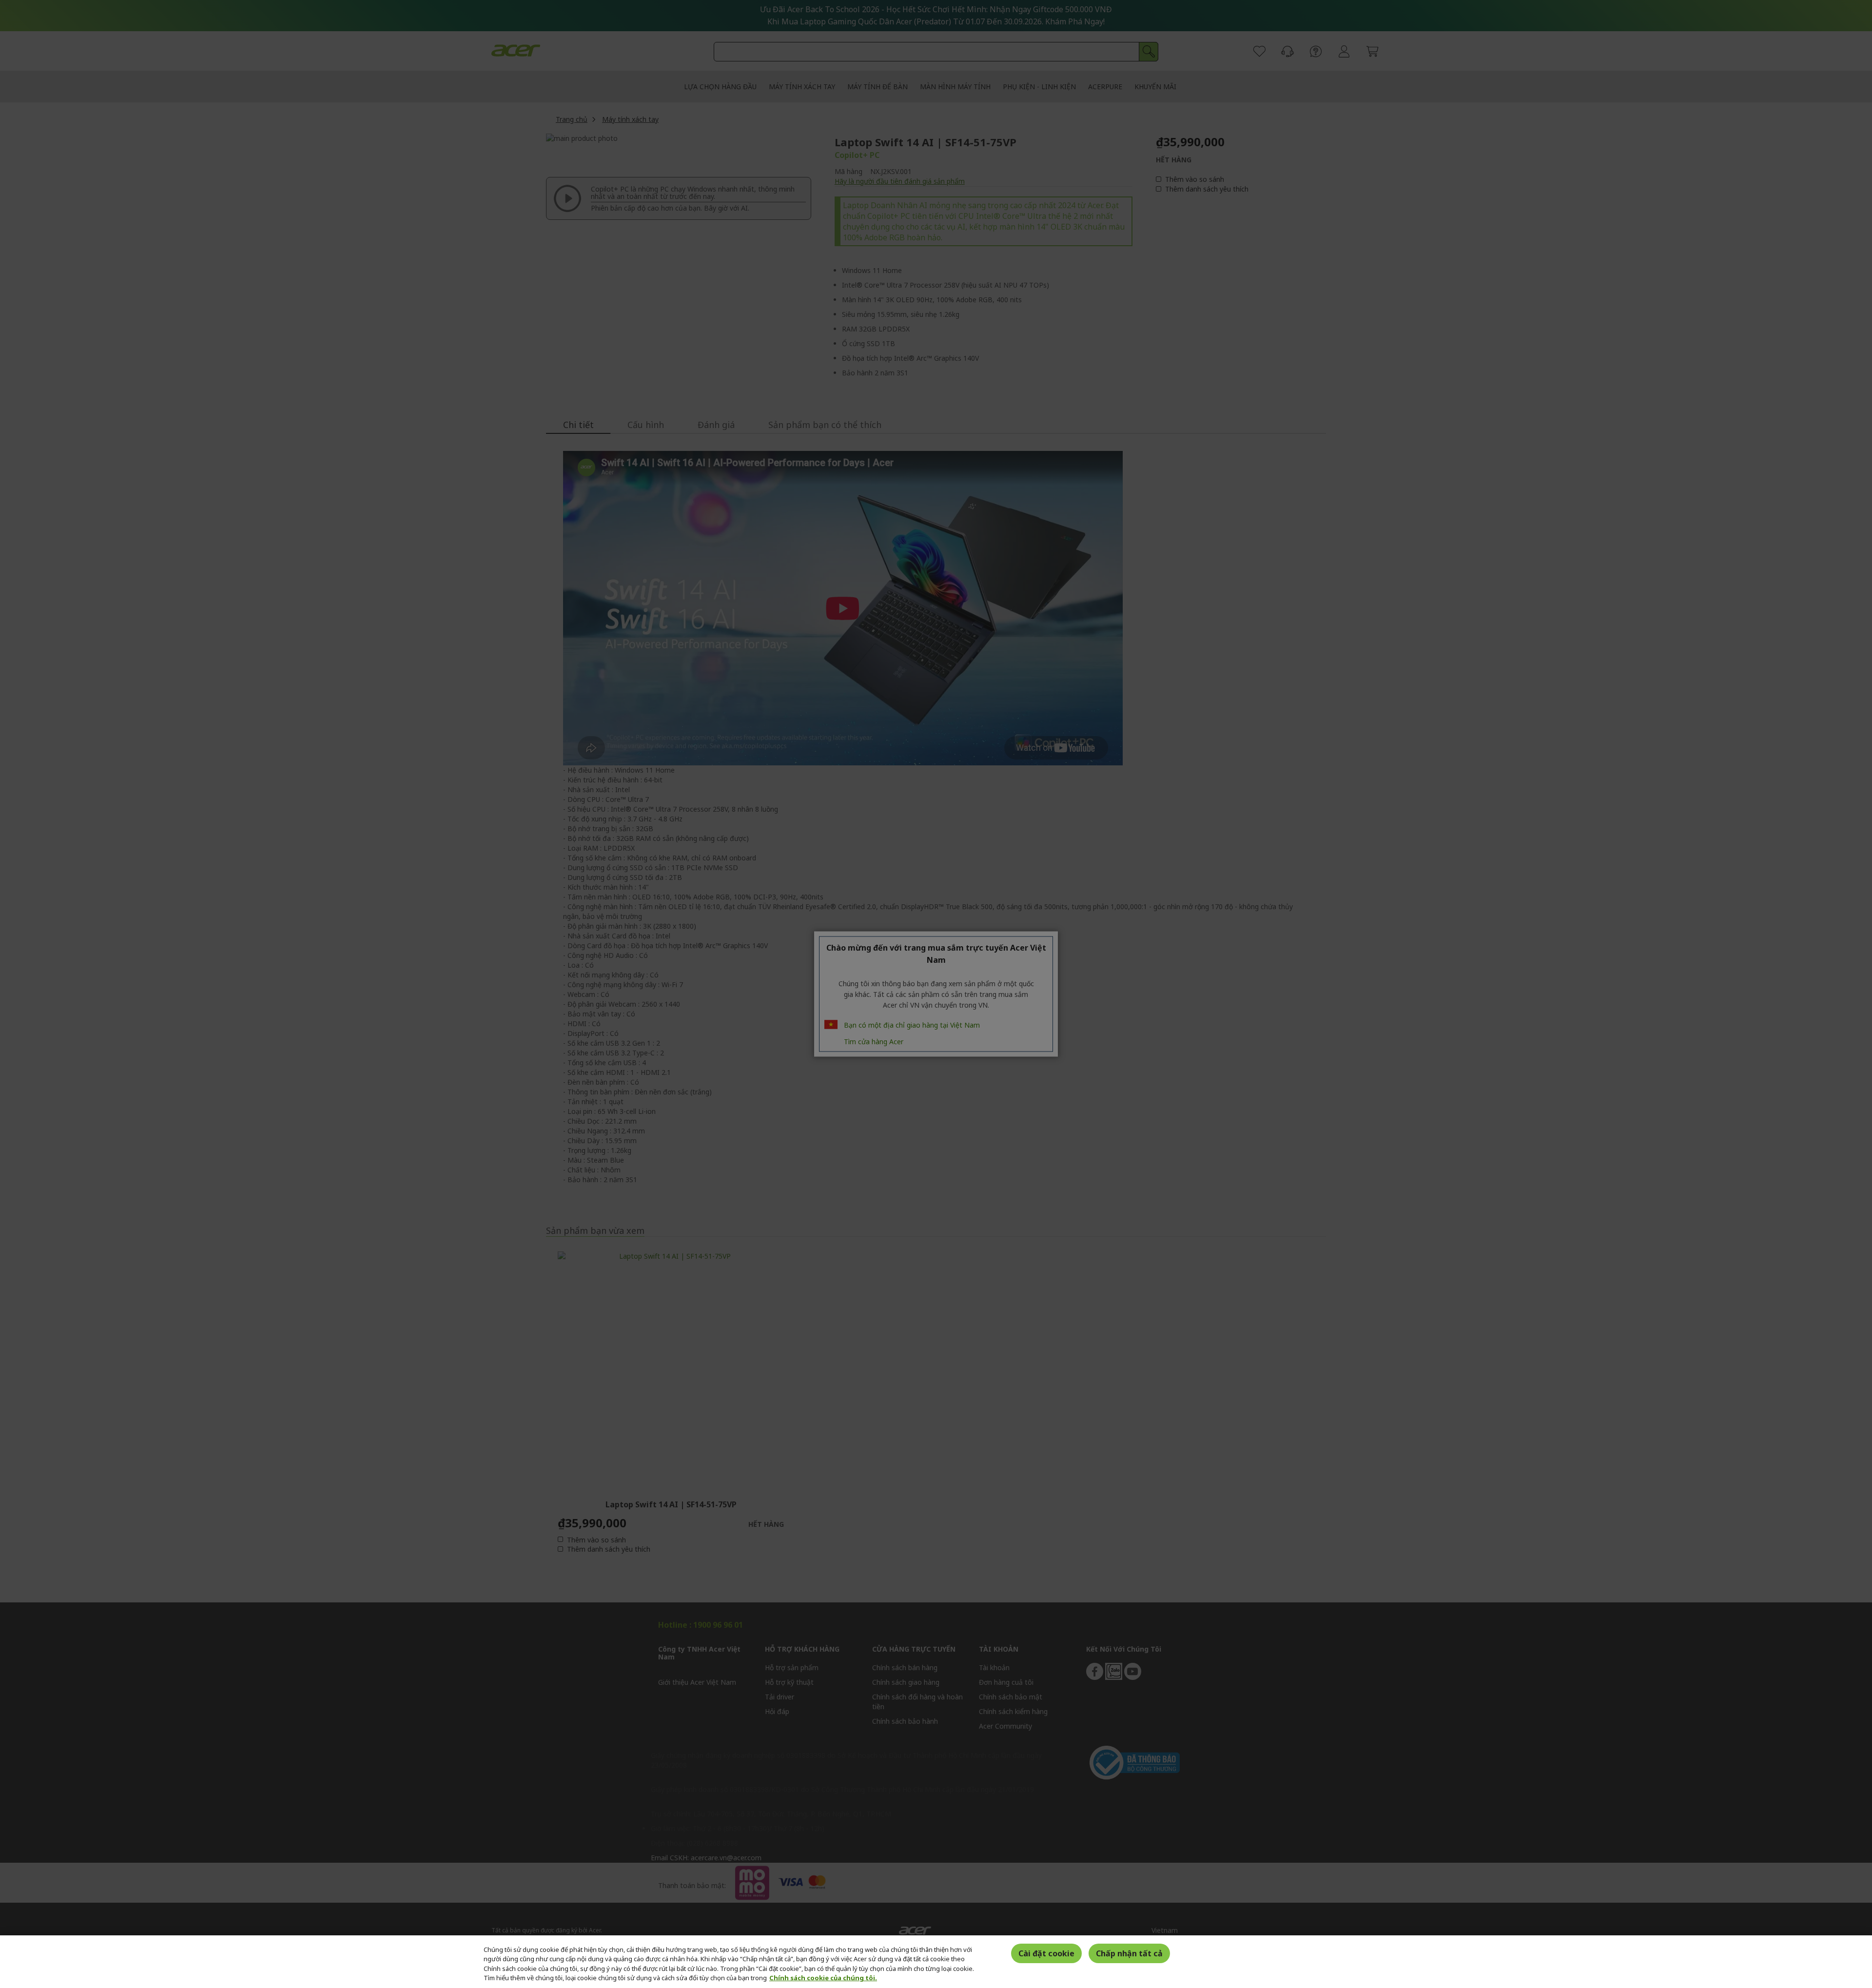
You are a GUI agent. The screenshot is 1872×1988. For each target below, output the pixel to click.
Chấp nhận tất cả (1129, 1953)
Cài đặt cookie (1046, 1953)
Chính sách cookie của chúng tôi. (823, 1978)
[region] (936, 1962)
